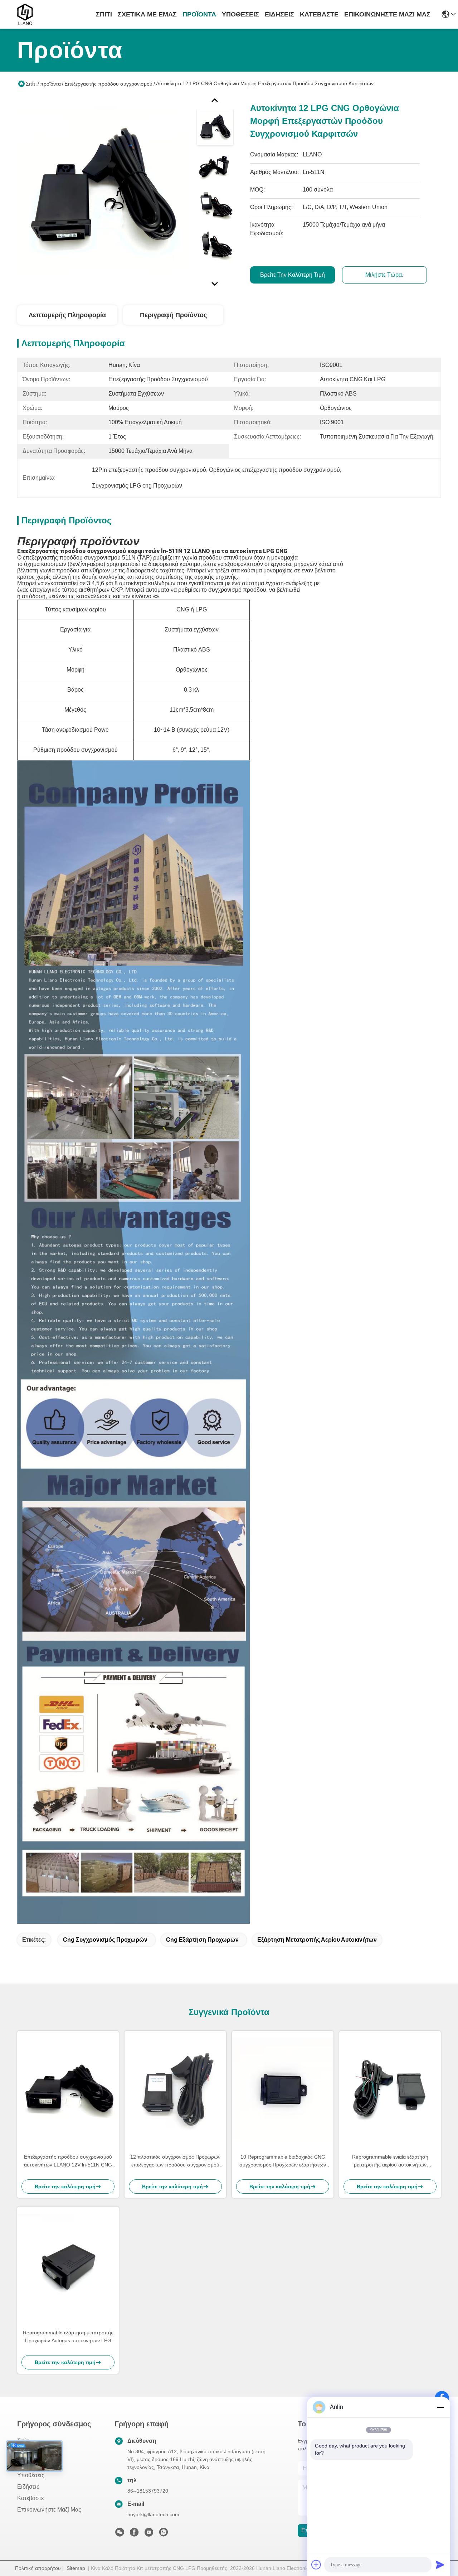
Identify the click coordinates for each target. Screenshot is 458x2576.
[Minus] (440, 2407)
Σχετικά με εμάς (147, 14)
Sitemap (76, 2568)
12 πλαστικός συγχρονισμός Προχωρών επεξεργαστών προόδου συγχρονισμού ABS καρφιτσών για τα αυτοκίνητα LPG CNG (175, 2161)
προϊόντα (199, 14)
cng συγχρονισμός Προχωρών (105, 1940)
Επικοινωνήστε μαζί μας (387, 14)
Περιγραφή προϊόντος (173, 315)
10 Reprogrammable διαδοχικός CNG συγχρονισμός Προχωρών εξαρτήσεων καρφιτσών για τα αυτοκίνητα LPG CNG (283, 2161)
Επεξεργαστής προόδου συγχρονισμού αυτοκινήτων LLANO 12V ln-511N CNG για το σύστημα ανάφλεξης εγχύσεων (68, 2161)
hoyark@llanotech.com (153, 2514)
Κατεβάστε (319, 14)
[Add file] (316, 2565)
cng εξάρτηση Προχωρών (202, 1940)
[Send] (440, 2565)
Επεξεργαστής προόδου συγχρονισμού (108, 84)
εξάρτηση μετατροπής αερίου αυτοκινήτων (317, 1940)
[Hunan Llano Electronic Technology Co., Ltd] (25, 14)
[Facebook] (134, 2534)
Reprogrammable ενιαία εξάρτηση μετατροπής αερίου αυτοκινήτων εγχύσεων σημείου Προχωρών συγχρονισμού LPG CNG (390, 2161)
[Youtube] (149, 2534)
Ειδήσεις (279, 14)
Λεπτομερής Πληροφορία (67, 315)
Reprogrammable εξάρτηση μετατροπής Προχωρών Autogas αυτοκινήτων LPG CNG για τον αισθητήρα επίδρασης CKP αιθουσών (68, 2337)
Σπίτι (104, 14)
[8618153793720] (164, 2534)
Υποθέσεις (240, 14)
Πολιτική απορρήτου (38, 2568)
